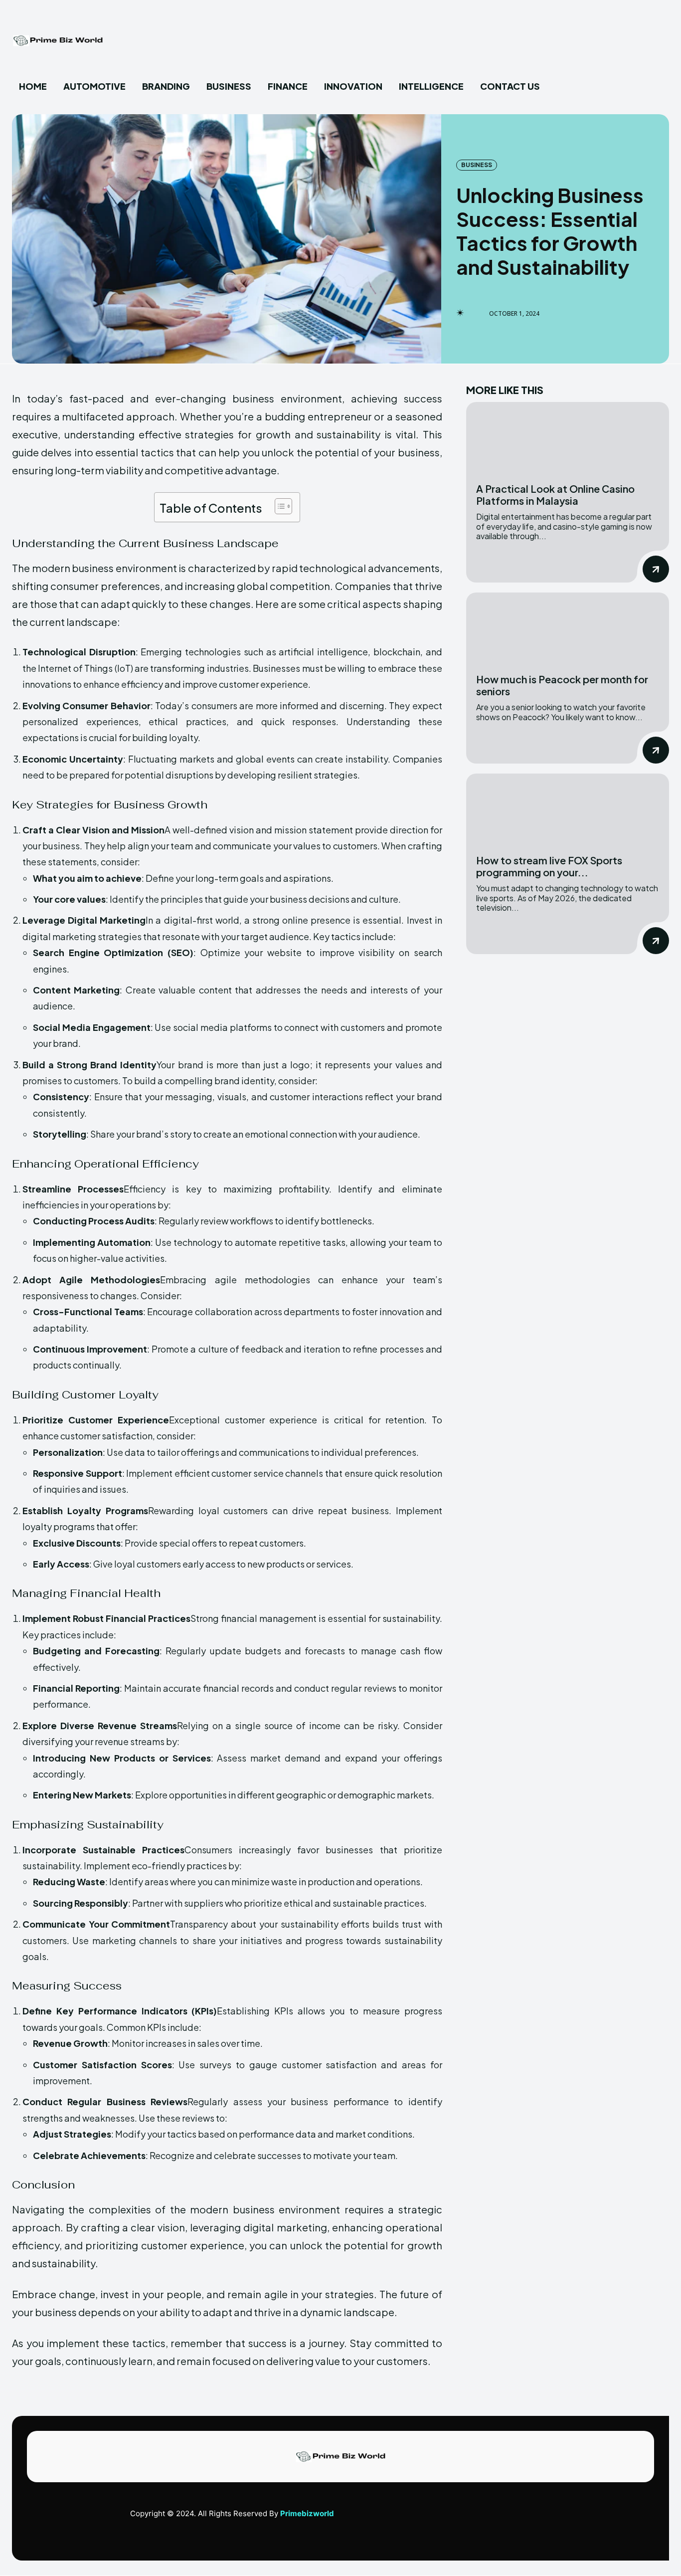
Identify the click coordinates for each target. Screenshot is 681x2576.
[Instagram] (623, 2518)
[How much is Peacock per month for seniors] (568, 628)
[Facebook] (600, 2518)
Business (477, 165)
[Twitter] (645, 2518)
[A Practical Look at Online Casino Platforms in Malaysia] (568, 438)
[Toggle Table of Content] (278, 506)
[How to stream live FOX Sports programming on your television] (568, 809)
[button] (574, 87)
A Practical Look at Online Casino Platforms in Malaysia (555, 495)
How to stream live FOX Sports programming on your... (549, 866)
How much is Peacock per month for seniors (562, 685)
